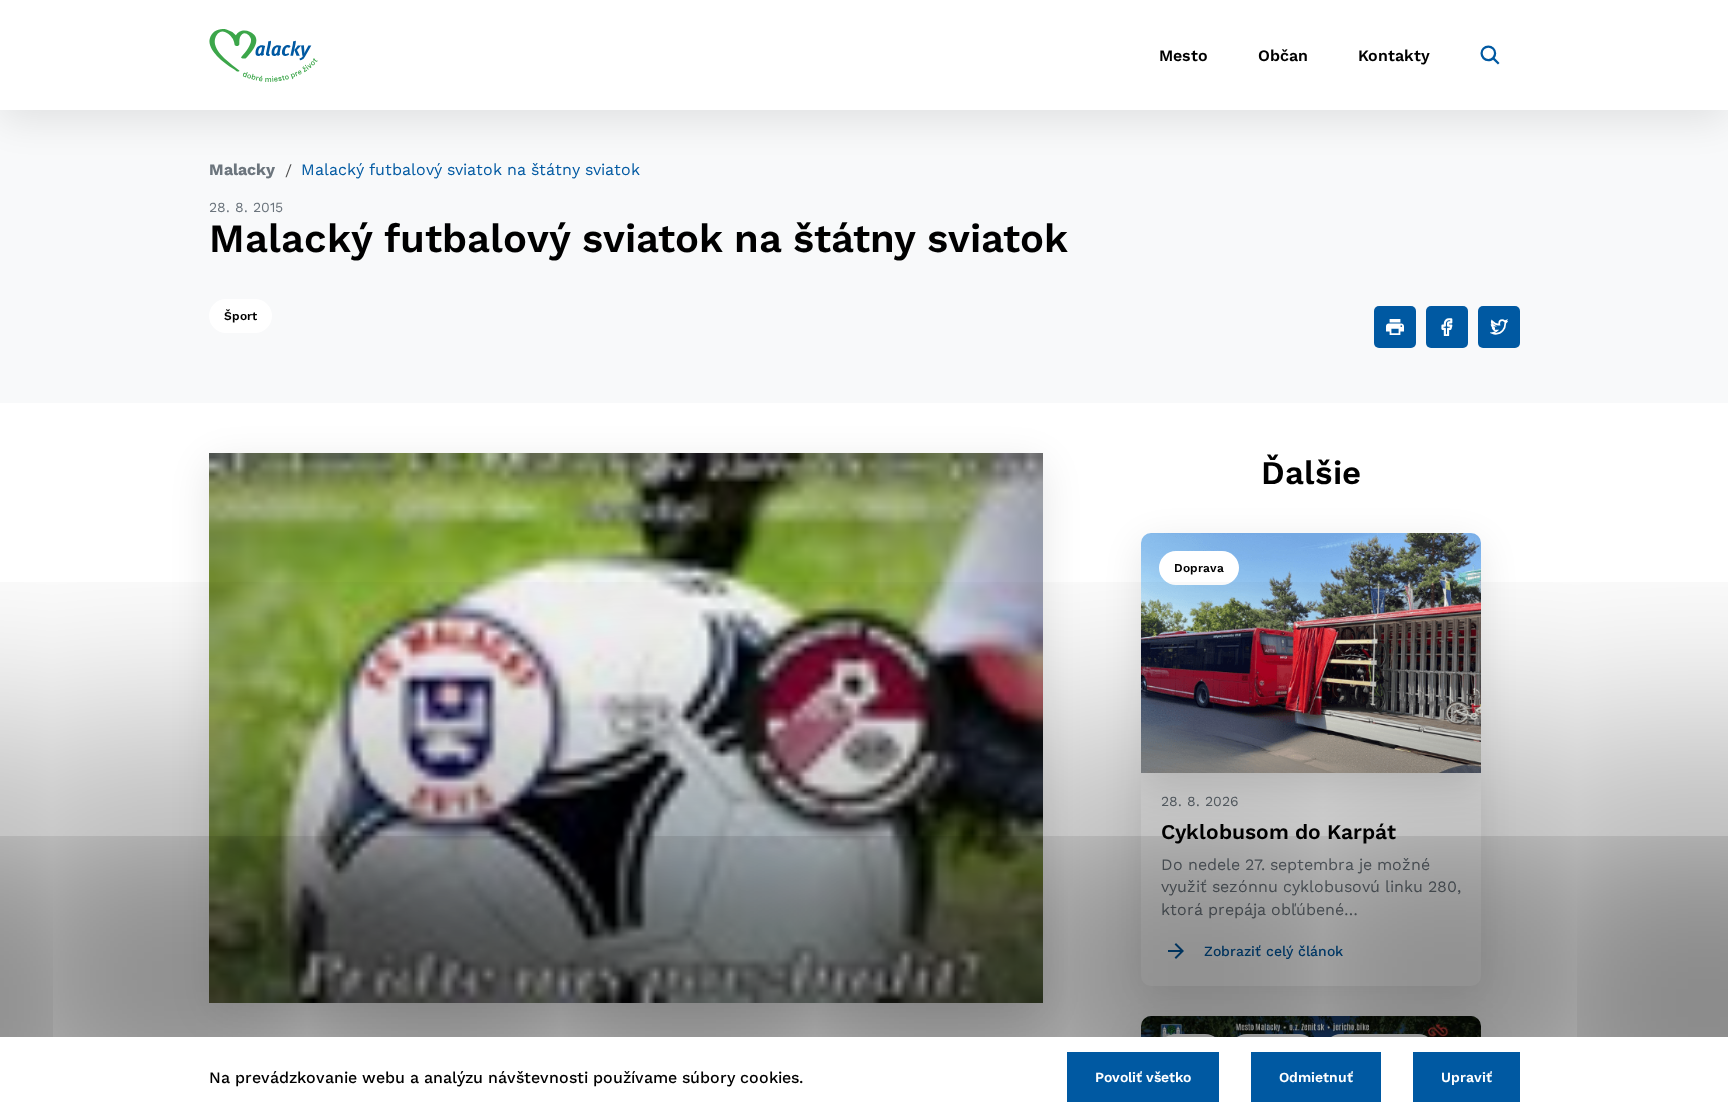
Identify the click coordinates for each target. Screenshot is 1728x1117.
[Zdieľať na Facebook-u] (1447, 327)
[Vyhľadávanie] (1490, 55)
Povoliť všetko (1143, 1077)
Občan (1283, 55)
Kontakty (1394, 55)
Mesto (1183, 55)
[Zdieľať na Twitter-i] (1499, 327)
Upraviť (1466, 1077)
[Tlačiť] (1395, 327)
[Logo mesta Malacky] (263, 55)
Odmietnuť (1316, 1077)
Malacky (242, 169)
